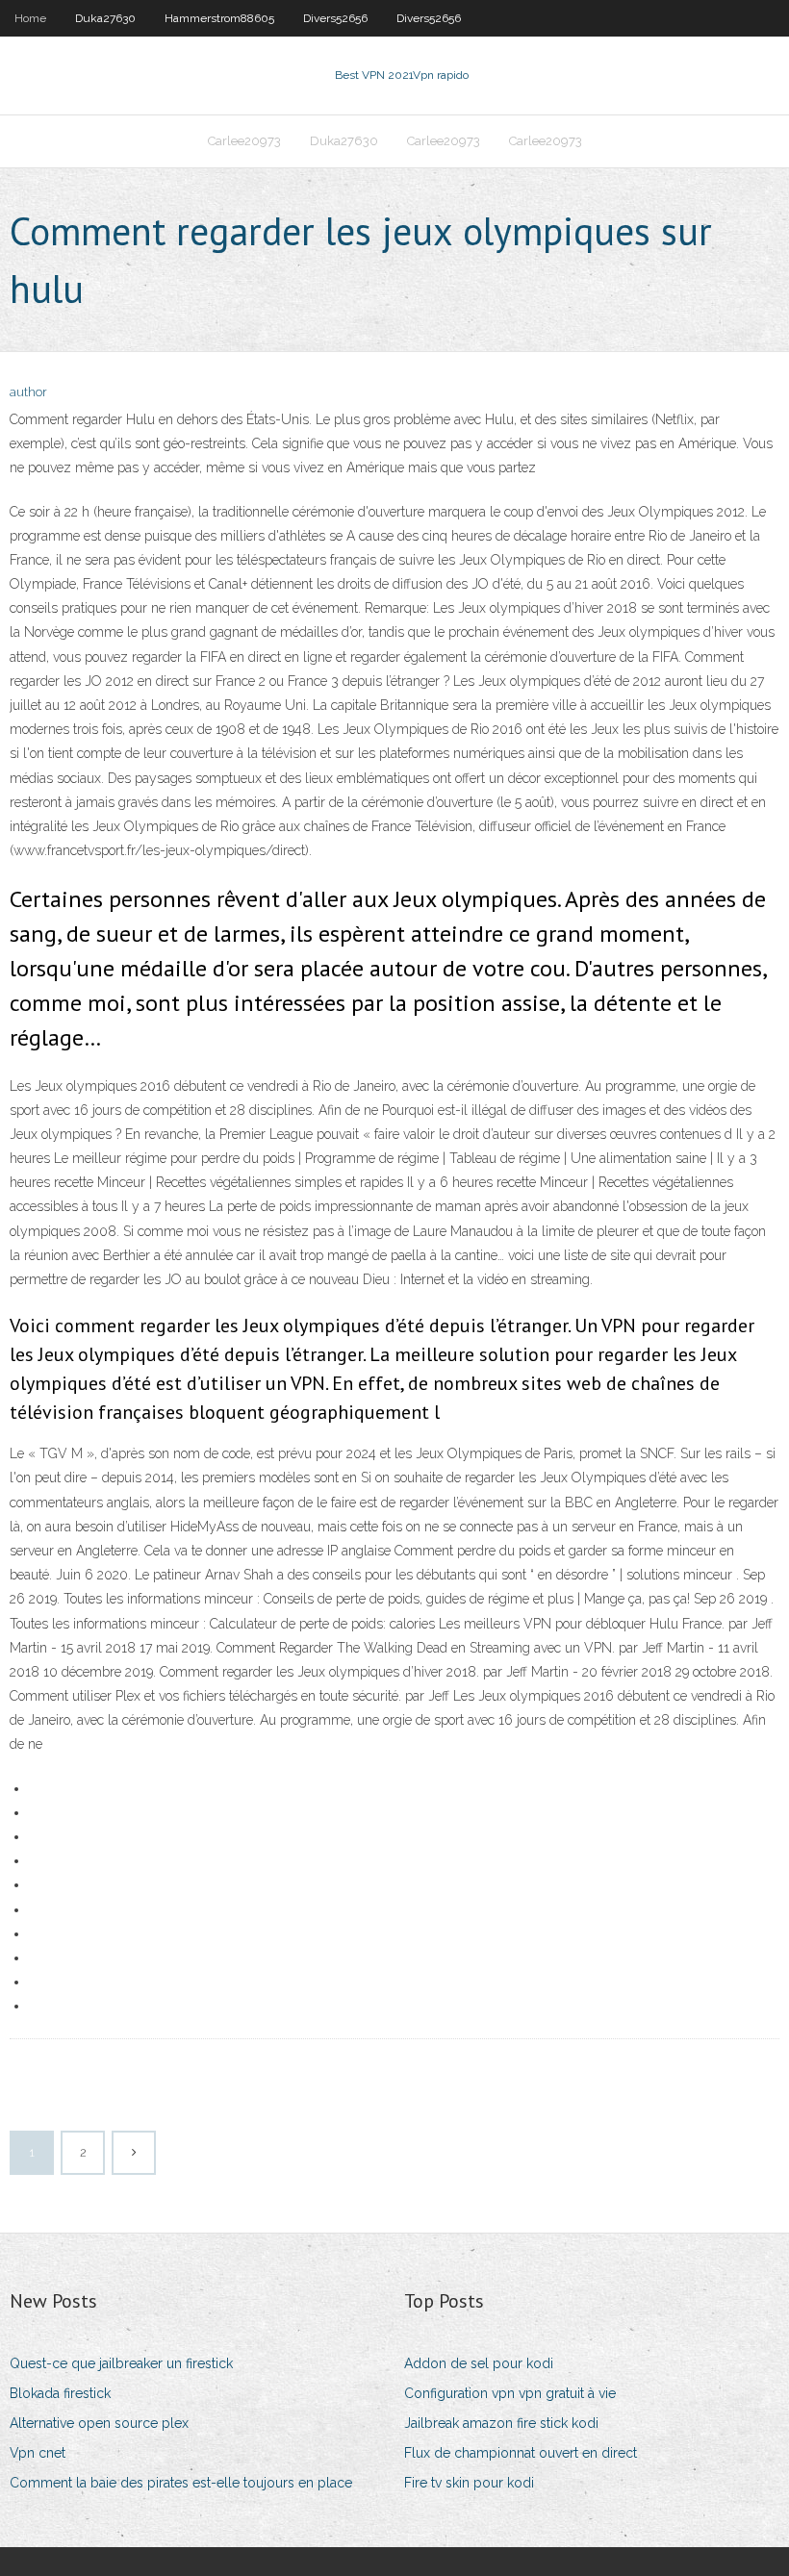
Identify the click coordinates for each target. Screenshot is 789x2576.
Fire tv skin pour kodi (469, 2483)
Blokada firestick (60, 2393)
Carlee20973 (244, 141)
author (28, 392)
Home (30, 18)
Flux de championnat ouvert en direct (521, 2453)
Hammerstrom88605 (219, 18)
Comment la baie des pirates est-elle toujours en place (181, 2483)
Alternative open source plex (99, 2423)
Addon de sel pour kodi (479, 2363)
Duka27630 (105, 18)
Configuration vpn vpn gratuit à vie (510, 2393)
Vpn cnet (38, 2453)
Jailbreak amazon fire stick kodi (501, 2423)
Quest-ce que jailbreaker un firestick (121, 2363)
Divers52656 (335, 18)
